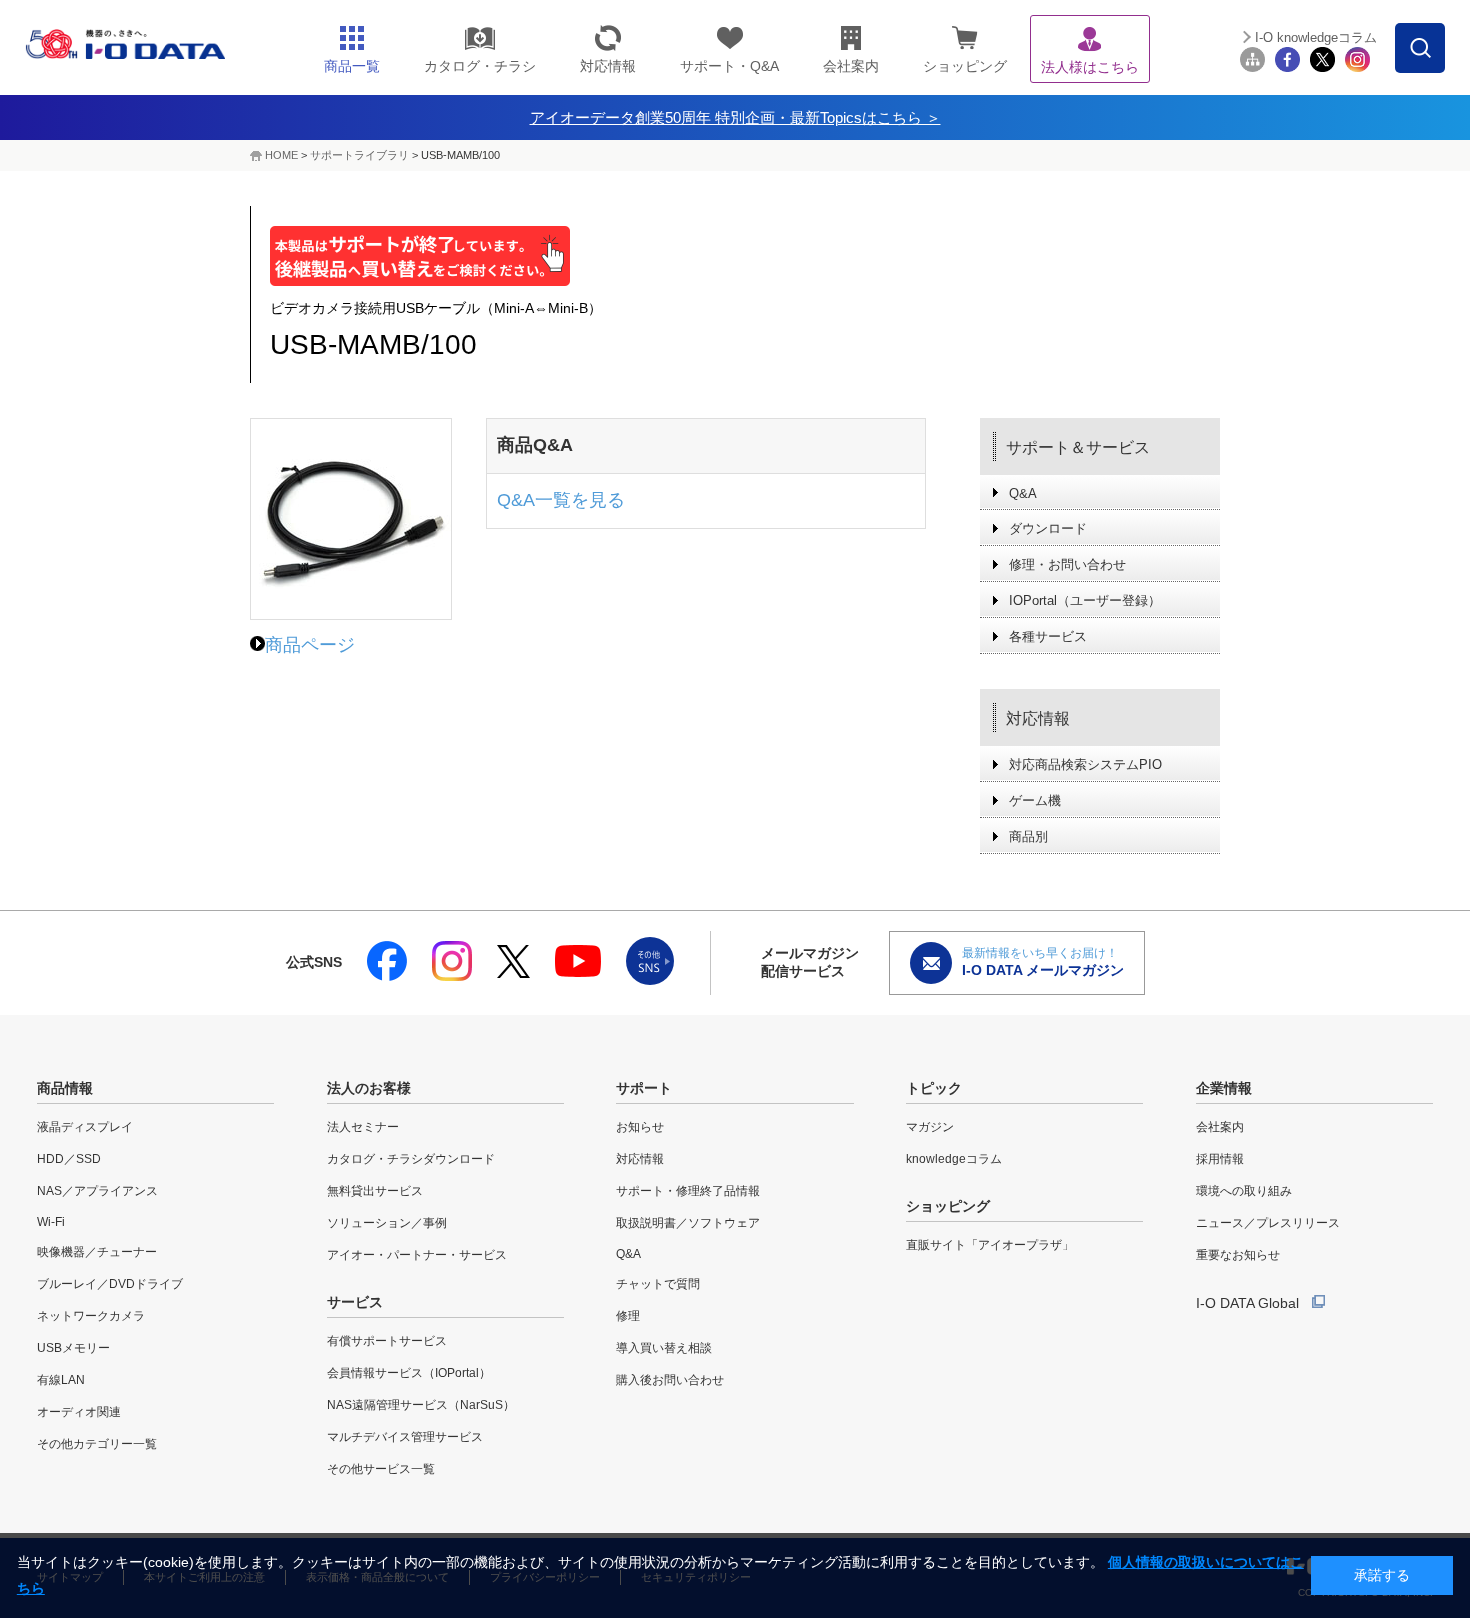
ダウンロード (1048, 528)
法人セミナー (363, 1127)
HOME (281, 155)
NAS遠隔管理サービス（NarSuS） (421, 1405)
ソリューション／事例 (387, 1223)
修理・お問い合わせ (1067, 564)
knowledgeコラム (954, 1159)
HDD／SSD (69, 1159)
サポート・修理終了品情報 (688, 1191)
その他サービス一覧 (381, 1469)
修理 (628, 1316)
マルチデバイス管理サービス (405, 1437)
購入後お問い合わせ (670, 1380)
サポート (644, 1088)
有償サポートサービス (387, 1341)
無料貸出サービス (375, 1191)
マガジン (930, 1127)
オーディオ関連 (79, 1412)
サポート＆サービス (1078, 447)
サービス (355, 1302)
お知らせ (640, 1127)
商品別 (1028, 836)
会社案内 (1220, 1127)
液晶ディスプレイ (85, 1127)
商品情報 (65, 1088)
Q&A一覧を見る (561, 500)
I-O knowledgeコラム (1316, 37)
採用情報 (1220, 1159)
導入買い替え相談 (664, 1348)
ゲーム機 (1035, 800)
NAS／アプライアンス (97, 1191)
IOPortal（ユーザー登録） (1085, 600)
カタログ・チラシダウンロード (411, 1159)
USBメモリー (73, 1348)
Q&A (1023, 493)
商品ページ (310, 645)
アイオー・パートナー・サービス (417, 1255)
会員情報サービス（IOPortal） (409, 1373)
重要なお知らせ (1238, 1255)
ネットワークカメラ (91, 1316)
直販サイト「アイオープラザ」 (990, 1245)
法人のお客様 (369, 1088)
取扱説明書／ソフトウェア (688, 1223)
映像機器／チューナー (97, 1252)
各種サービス (1048, 636)
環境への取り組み (1244, 1191)
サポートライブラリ (359, 155)
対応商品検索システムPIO (1085, 764)
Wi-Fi (51, 1222)
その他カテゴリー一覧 (97, 1444)
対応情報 (1038, 718)
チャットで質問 (658, 1284)
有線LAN (61, 1380)
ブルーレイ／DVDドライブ (110, 1284)
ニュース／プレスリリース (1268, 1223)
